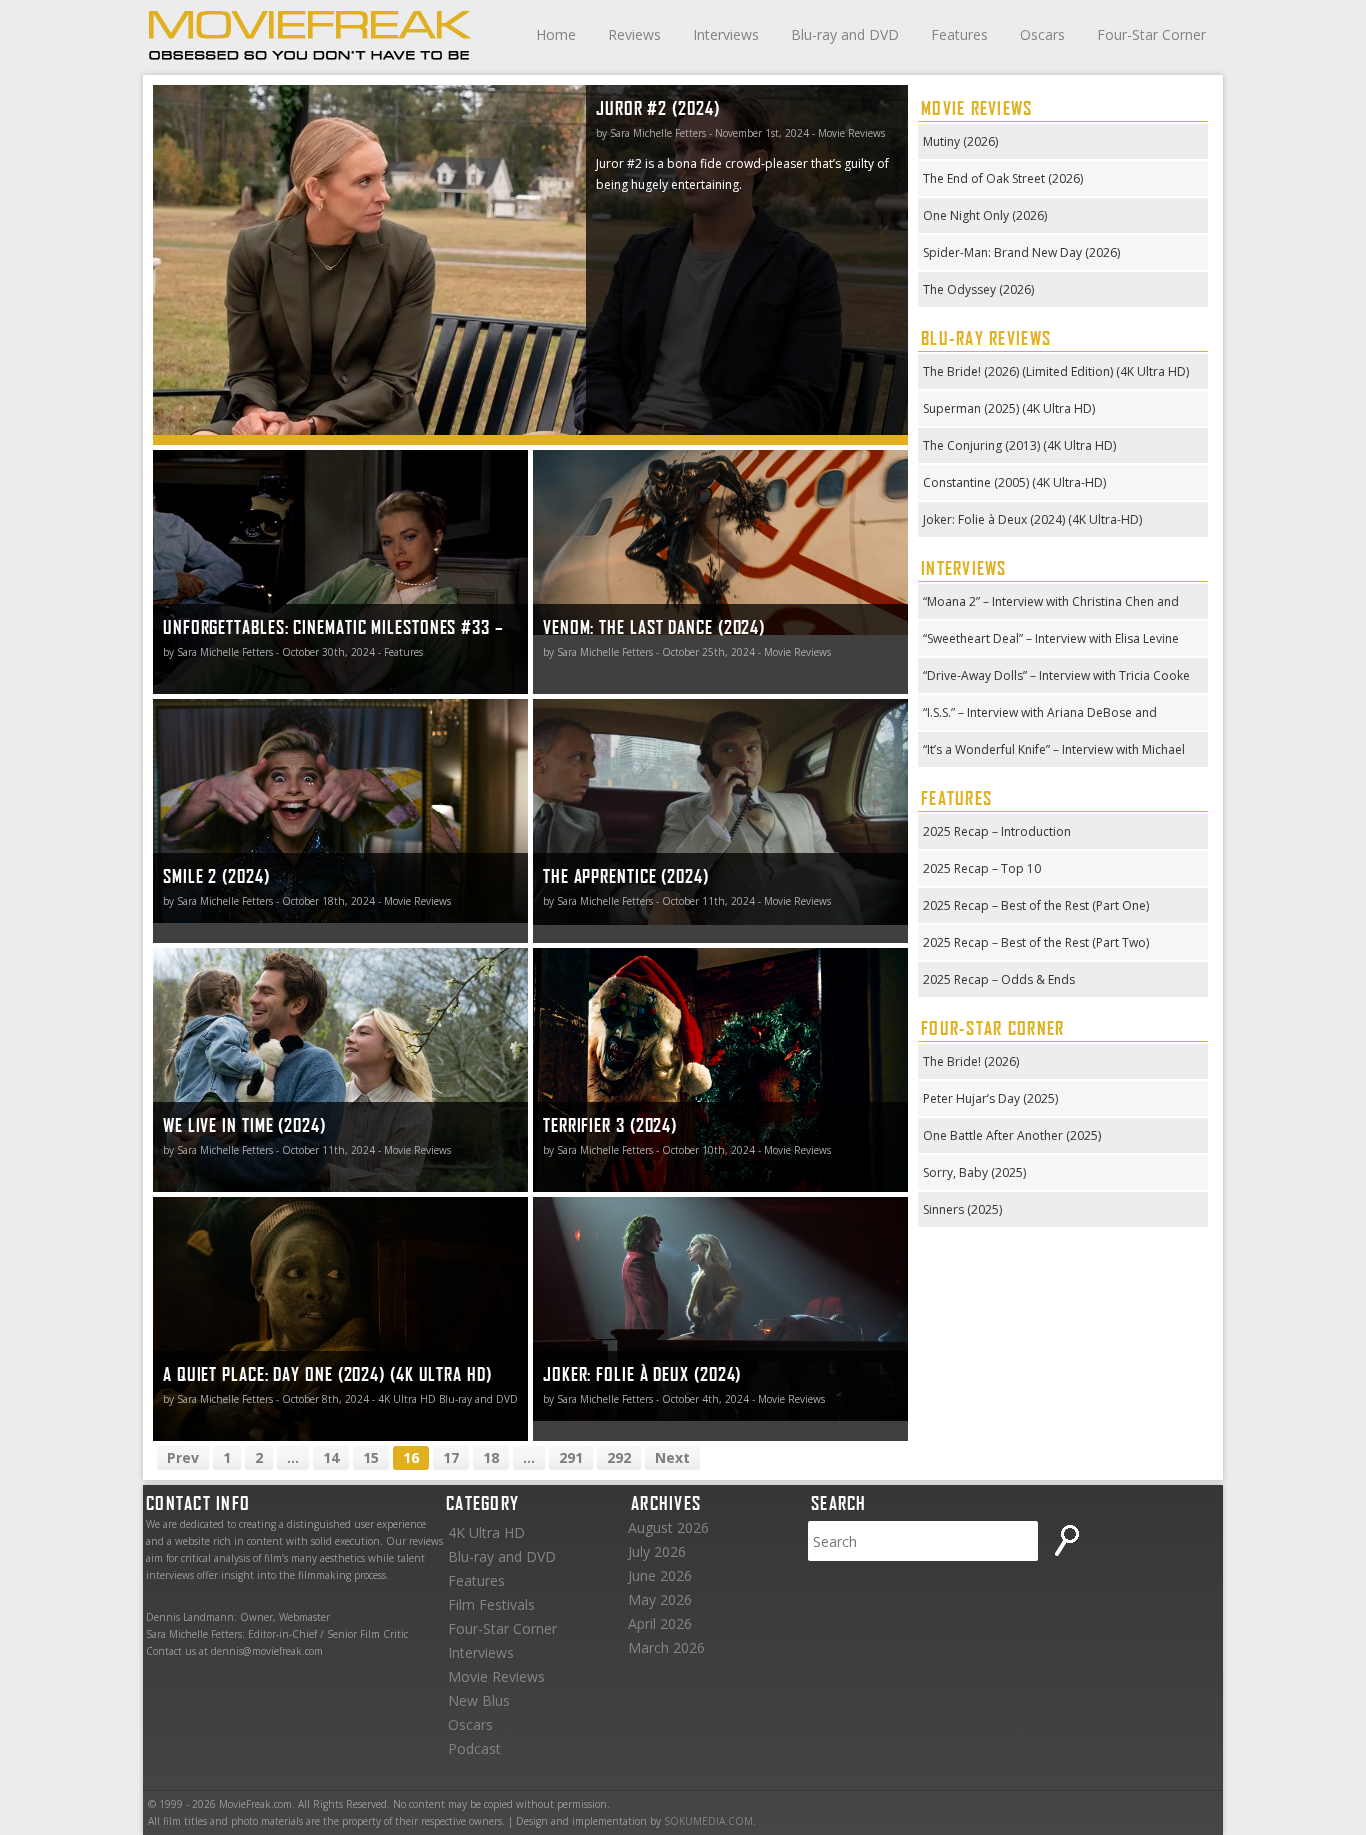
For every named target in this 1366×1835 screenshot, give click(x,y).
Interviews (726, 34)
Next (672, 1457)
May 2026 (660, 1599)
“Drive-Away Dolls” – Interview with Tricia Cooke (1056, 675)
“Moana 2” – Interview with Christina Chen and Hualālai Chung (1051, 603)
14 (331, 1457)
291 (571, 1457)
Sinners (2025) (962, 1209)
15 (371, 1457)
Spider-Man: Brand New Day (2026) (1021, 252)
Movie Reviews (496, 1676)
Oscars (1042, 34)
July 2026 (657, 1551)
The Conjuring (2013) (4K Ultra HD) (1019, 445)
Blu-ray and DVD (845, 34)
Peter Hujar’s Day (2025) (990, 1098)
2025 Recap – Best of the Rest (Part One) (1036, 905)
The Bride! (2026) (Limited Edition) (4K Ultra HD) (1056, 371)
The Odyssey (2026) (978, 289)
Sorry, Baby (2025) (974, 1172)
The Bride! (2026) (971, 1061)
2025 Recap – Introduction (997, 831)
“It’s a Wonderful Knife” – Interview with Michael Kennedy (1054, 751)
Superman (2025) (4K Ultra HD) (1009, 408)
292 (619, 1457)
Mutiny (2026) (960, 141)
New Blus (479, 1700)
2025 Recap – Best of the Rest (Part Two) (1036, 942)
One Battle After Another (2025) (1012, 1135)
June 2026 (660, 1575)
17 (451, 1457)
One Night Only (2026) (985, 215)
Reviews (634, 34)
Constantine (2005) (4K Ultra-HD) (1014, 482)
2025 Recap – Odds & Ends (999, 979)
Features (959, 34)
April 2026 (660, 1623)
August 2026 (668, 1527)
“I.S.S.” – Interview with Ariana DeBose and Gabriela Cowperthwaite (1040, 714)
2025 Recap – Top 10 (982, 868)
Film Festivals (491, 1604)
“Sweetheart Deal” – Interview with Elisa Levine (1051, 638)
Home (556, 34)
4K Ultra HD (486, 1532)
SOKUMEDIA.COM (708, 1821)
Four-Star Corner (1151, 34)
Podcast (474, 1748)
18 (491, 1457)
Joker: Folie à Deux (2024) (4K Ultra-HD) (1032, 519)
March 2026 (666, 1647)
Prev (183, 1457)
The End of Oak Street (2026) (1003, 178)
